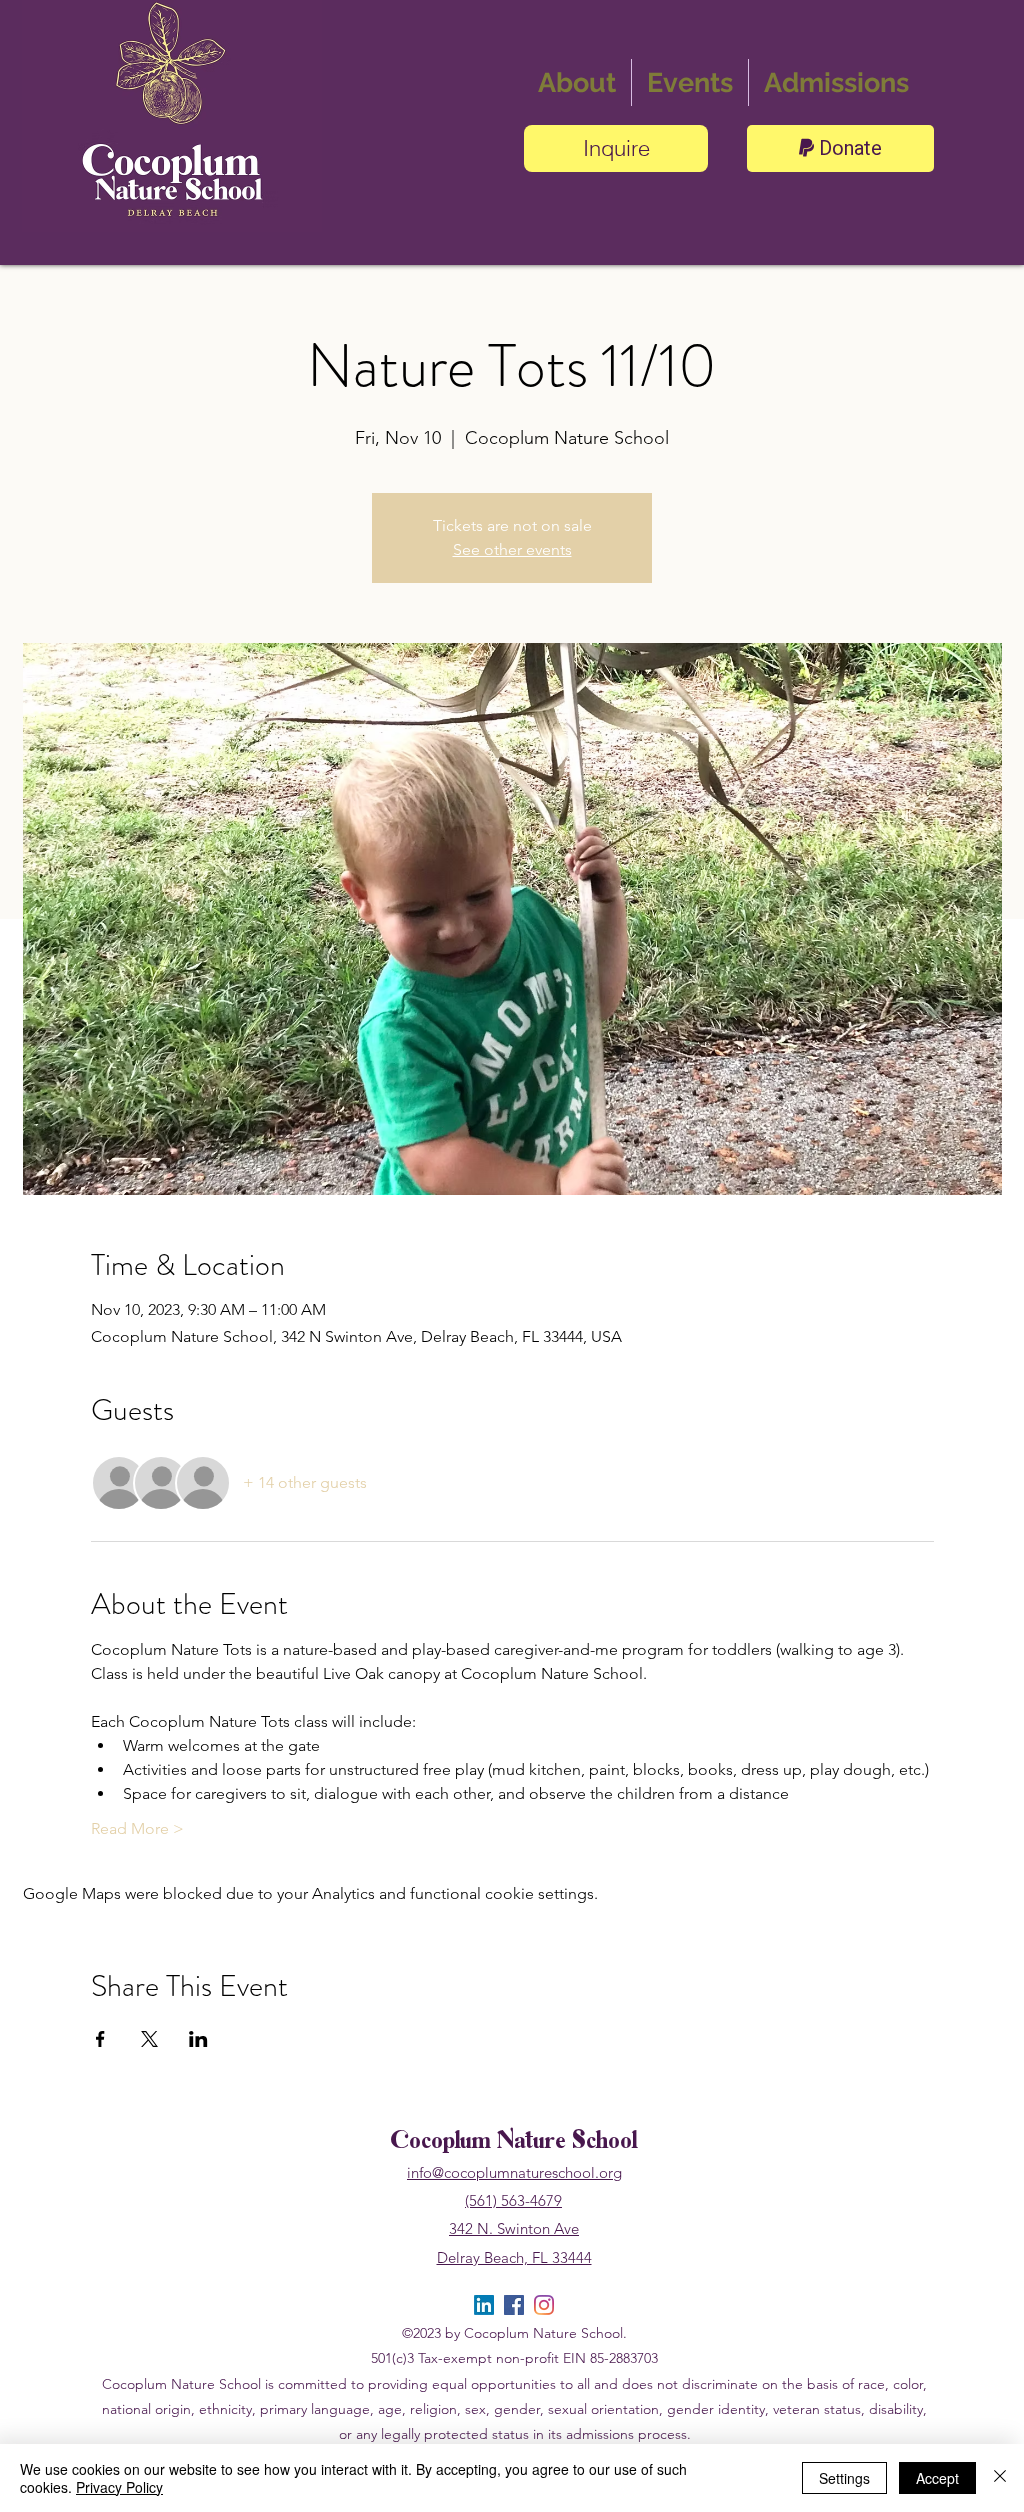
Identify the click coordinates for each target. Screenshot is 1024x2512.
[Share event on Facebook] (100, 2039)
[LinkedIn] (484, 2305)
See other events (512, 549)
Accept (937, 2478)
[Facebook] (514, 2305)
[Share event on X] (149, 2039)
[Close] (1000, 2478)
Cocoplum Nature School (514, 2142)
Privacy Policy (119, 2487)
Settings (844, 2478)
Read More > (137, 1828)
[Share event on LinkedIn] (198, 2039)
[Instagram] (544, 2305)
